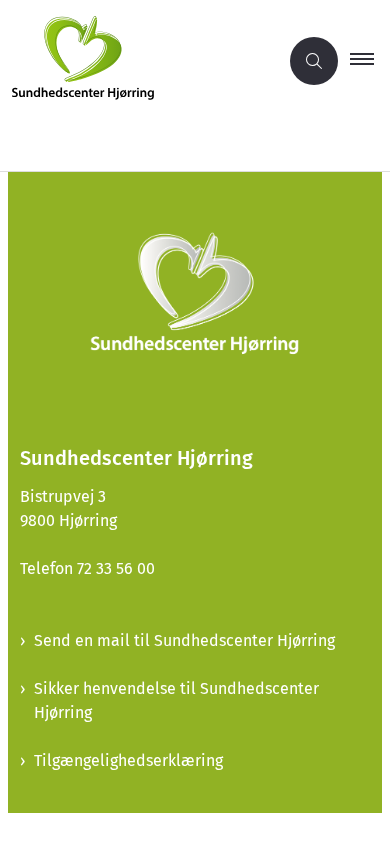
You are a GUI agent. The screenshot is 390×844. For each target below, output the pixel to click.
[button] (370, 61)
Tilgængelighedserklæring (128, 760)
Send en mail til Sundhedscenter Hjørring (184, 640)
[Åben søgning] (314, 61)
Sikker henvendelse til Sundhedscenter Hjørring (176, 700)
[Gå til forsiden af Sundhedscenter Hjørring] (139, 61)
